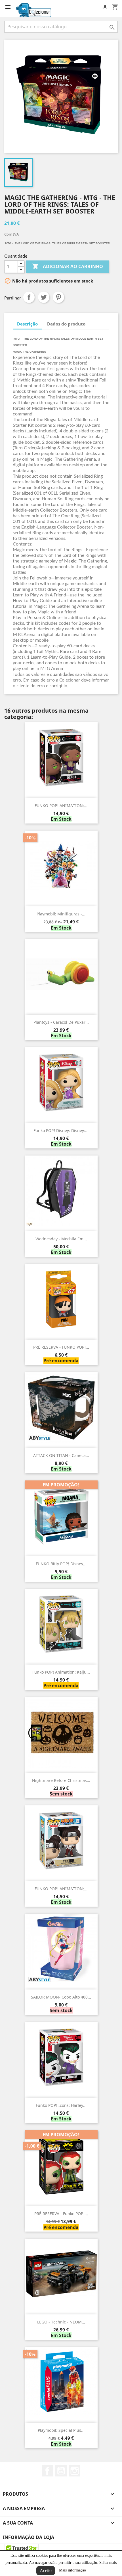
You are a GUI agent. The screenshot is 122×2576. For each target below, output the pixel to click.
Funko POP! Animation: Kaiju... (61, 1672)
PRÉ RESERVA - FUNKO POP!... (61, 1347)
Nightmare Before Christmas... (61, 1780)
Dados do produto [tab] (66, 324)
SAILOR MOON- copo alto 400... (61, 1997)
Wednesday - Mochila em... (61, 1239)
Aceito (46, 2570)
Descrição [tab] (27, 324)
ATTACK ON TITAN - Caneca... (61, 1455)
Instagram (75, 2471)
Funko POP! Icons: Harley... (61, 2105)
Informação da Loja (29, 2537)
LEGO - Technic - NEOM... (61, 2322)
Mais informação (72, 2570)
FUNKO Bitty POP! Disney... (61, 1564)
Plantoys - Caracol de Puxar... (61, 1022)
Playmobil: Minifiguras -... (61, 914)
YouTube (61, 2471)
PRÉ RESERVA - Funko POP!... (61, 2214)
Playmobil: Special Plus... (61, 2430)
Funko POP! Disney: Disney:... (61, 1130)
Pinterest (58, 297)
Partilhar (29, 297)
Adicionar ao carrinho (68, 266)
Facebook (47, 2471)
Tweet (44, 297)
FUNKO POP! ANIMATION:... (61, 806)
